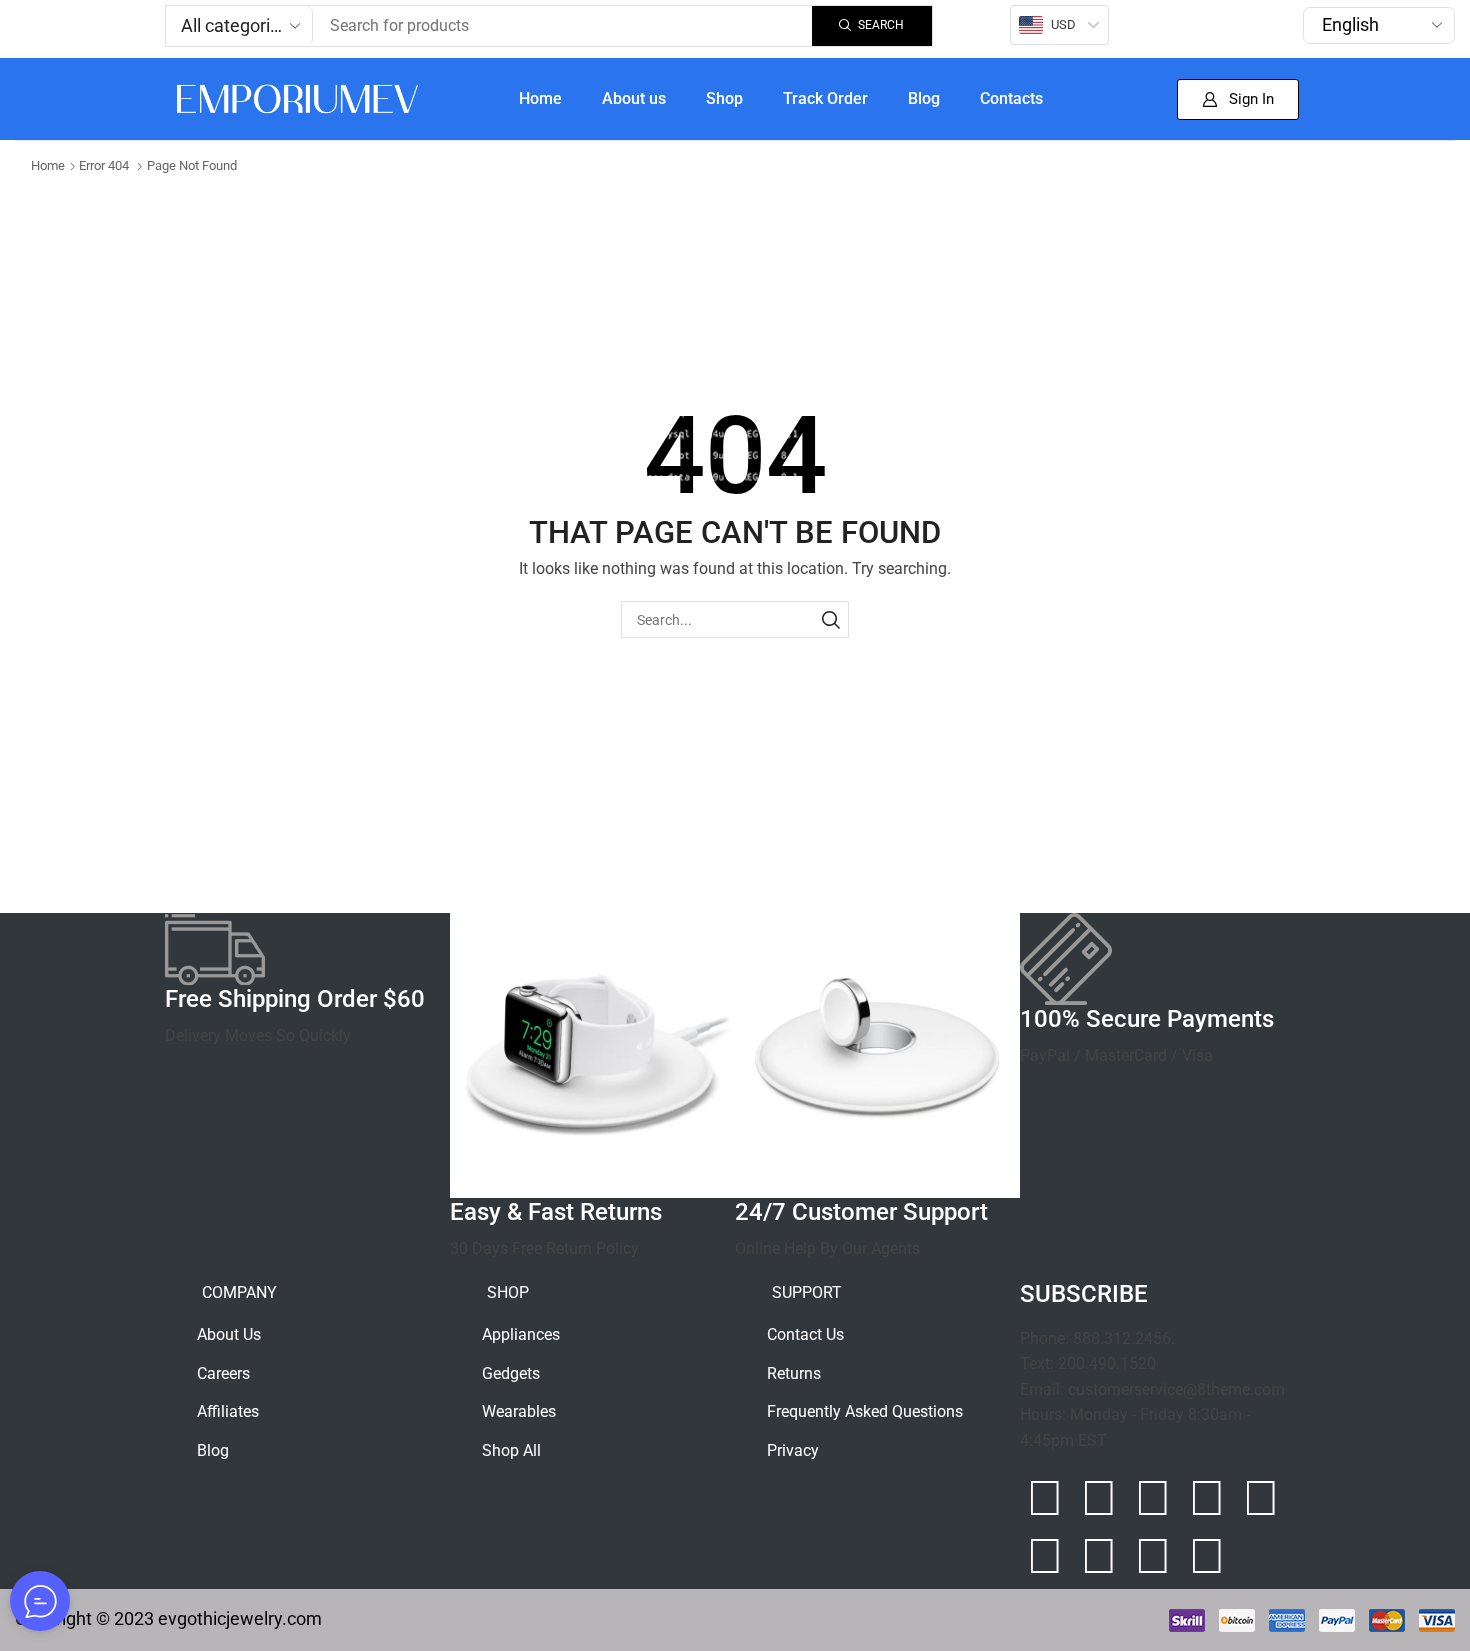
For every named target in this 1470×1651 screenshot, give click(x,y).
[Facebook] (1099, 1498)
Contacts (1011, 98)
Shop (724, 98)
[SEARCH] (830, 619)
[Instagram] (1045, 1498)
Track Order (825, 98)
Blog (924, 98)
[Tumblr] (1045, 1556)
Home (540, 98)
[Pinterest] (1207, 1498)
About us (634, 98)
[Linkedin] (1261, 1498)
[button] (1238, 99)
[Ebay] (1153, 1556)
